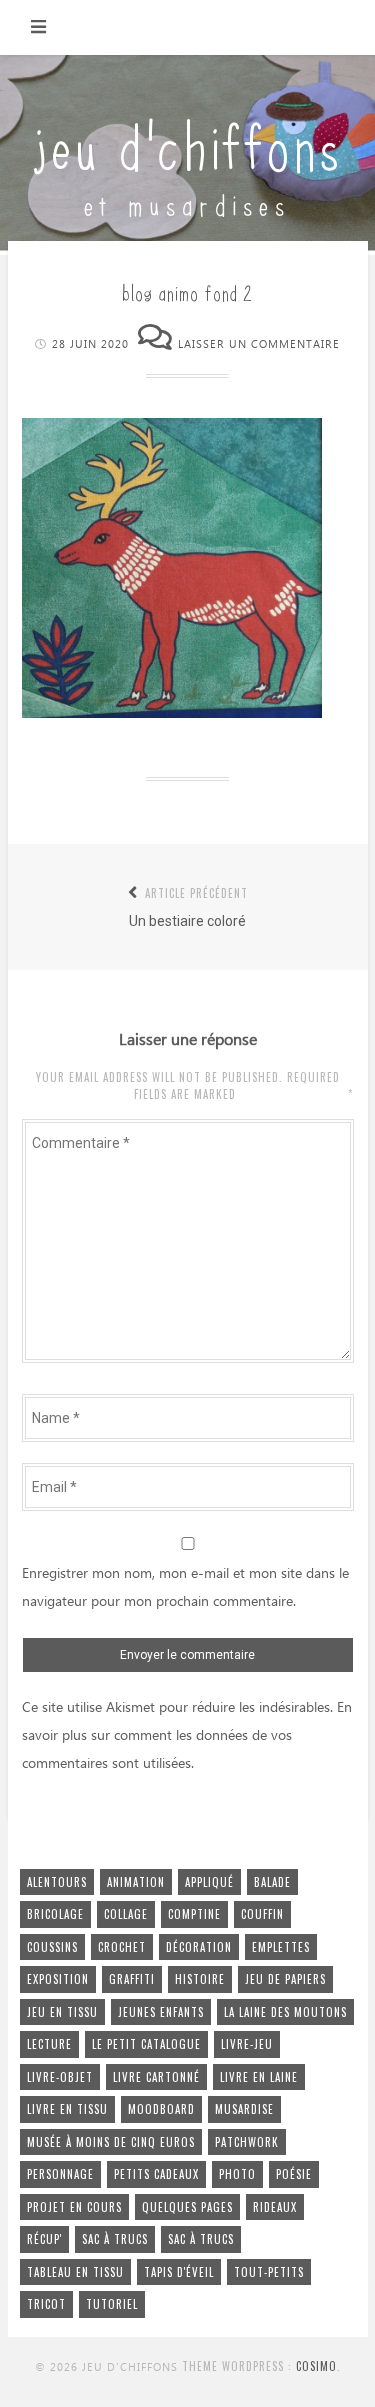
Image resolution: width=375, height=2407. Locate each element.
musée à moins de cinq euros (111, 2142)
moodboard (161, 2109)
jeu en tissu (62, 2012)
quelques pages (187, 2207)
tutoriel (112, 2304)
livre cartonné (156, 2077)
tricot (46, 2304)
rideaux (275, 2207)
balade (272, 1882)
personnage (60, 2174)
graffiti (132, 1979)
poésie (294, 2174)
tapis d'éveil (179, 2272)
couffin (262, 1914)
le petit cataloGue (146, 2044)
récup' (44, 2239)
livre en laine (259, 2077)
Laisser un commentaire (259, 344)
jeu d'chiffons (188, 142)
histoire (200, 1979)
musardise (244, 2109)
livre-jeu (247, 2044)
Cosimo (316, 2366)
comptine (194, 1914)
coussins (52, 1947)
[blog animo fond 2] (172, 713)
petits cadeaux (156, 2174)
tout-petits (269, 2272)
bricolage (55, 1914)
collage (126, 1914)
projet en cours (74, 2207)
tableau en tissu (75, 2272)
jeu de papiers (285, 1979)
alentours (57, 1882)
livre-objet (60, 2077)
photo (237, 2174)
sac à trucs (115, 2239)
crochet (122, 1947)
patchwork (247, 2142)
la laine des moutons (285, 2012)
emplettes (281, 1947)
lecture (49, 2044)
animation (136, 1882)
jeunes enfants (161, 2012)
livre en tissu (67, 2109)
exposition (58, 1979)
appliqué (209, 1882)
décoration (199, 1947)
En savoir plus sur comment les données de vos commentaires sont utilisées (187, 1736)
